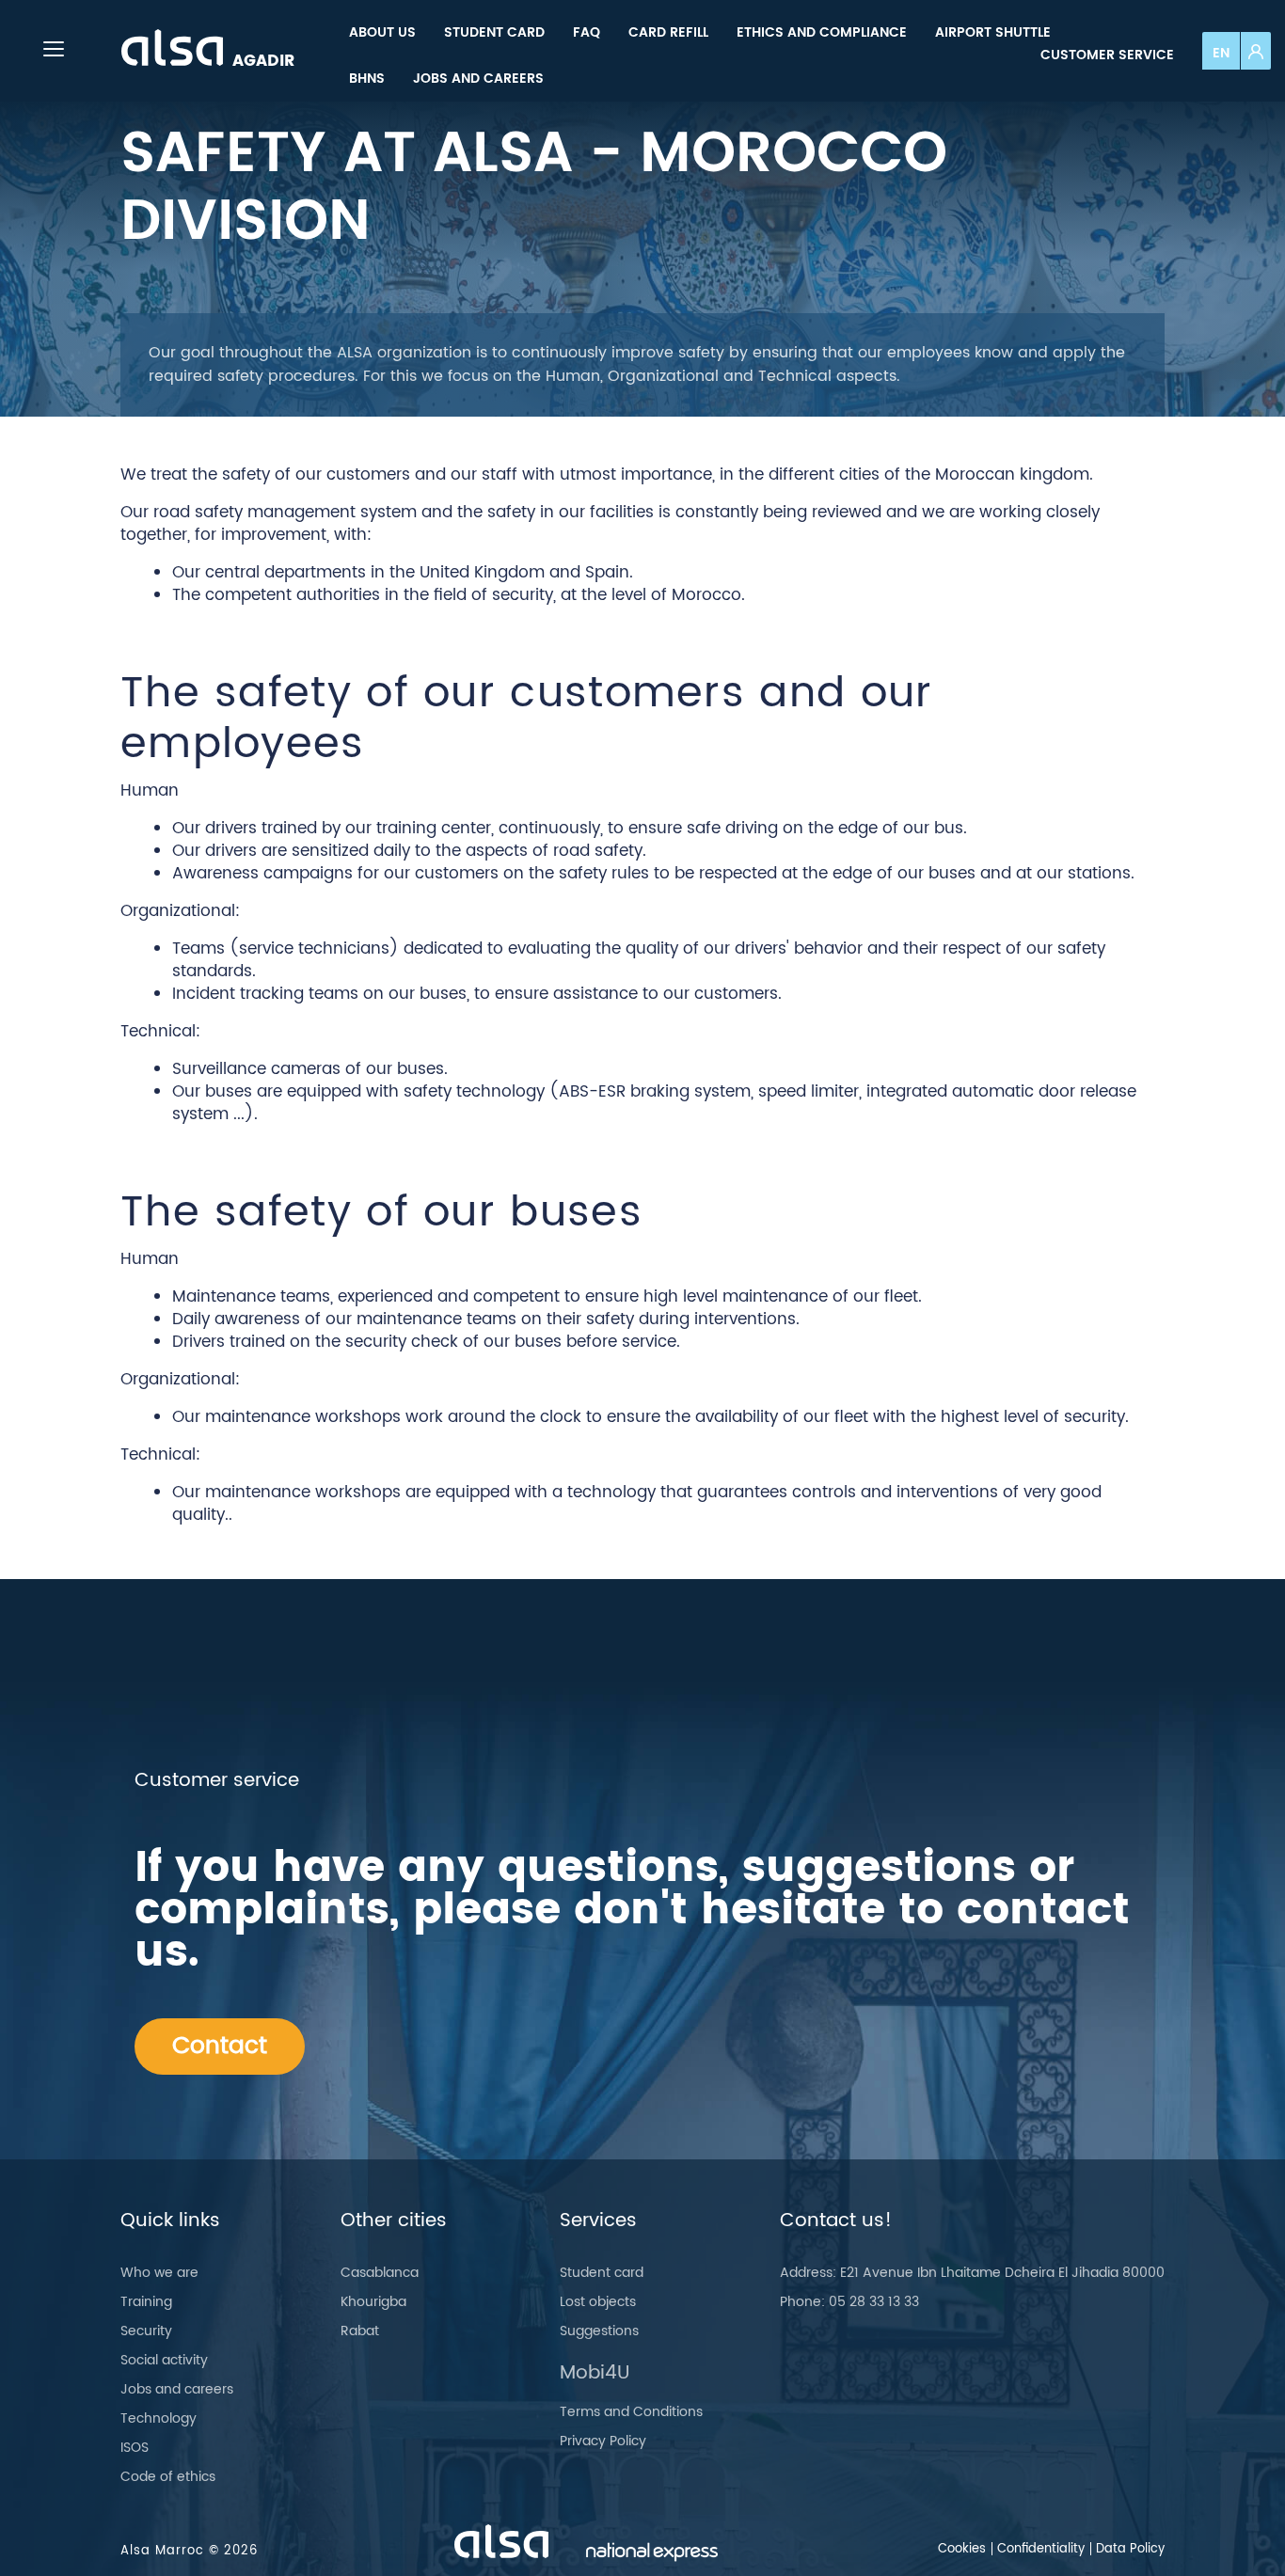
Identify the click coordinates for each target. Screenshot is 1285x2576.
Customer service (1107, 55)
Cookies (962, 2549)
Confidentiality (1041, 2549)
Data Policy (1130, 2549)
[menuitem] (382, 32)
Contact (220, 2046)
